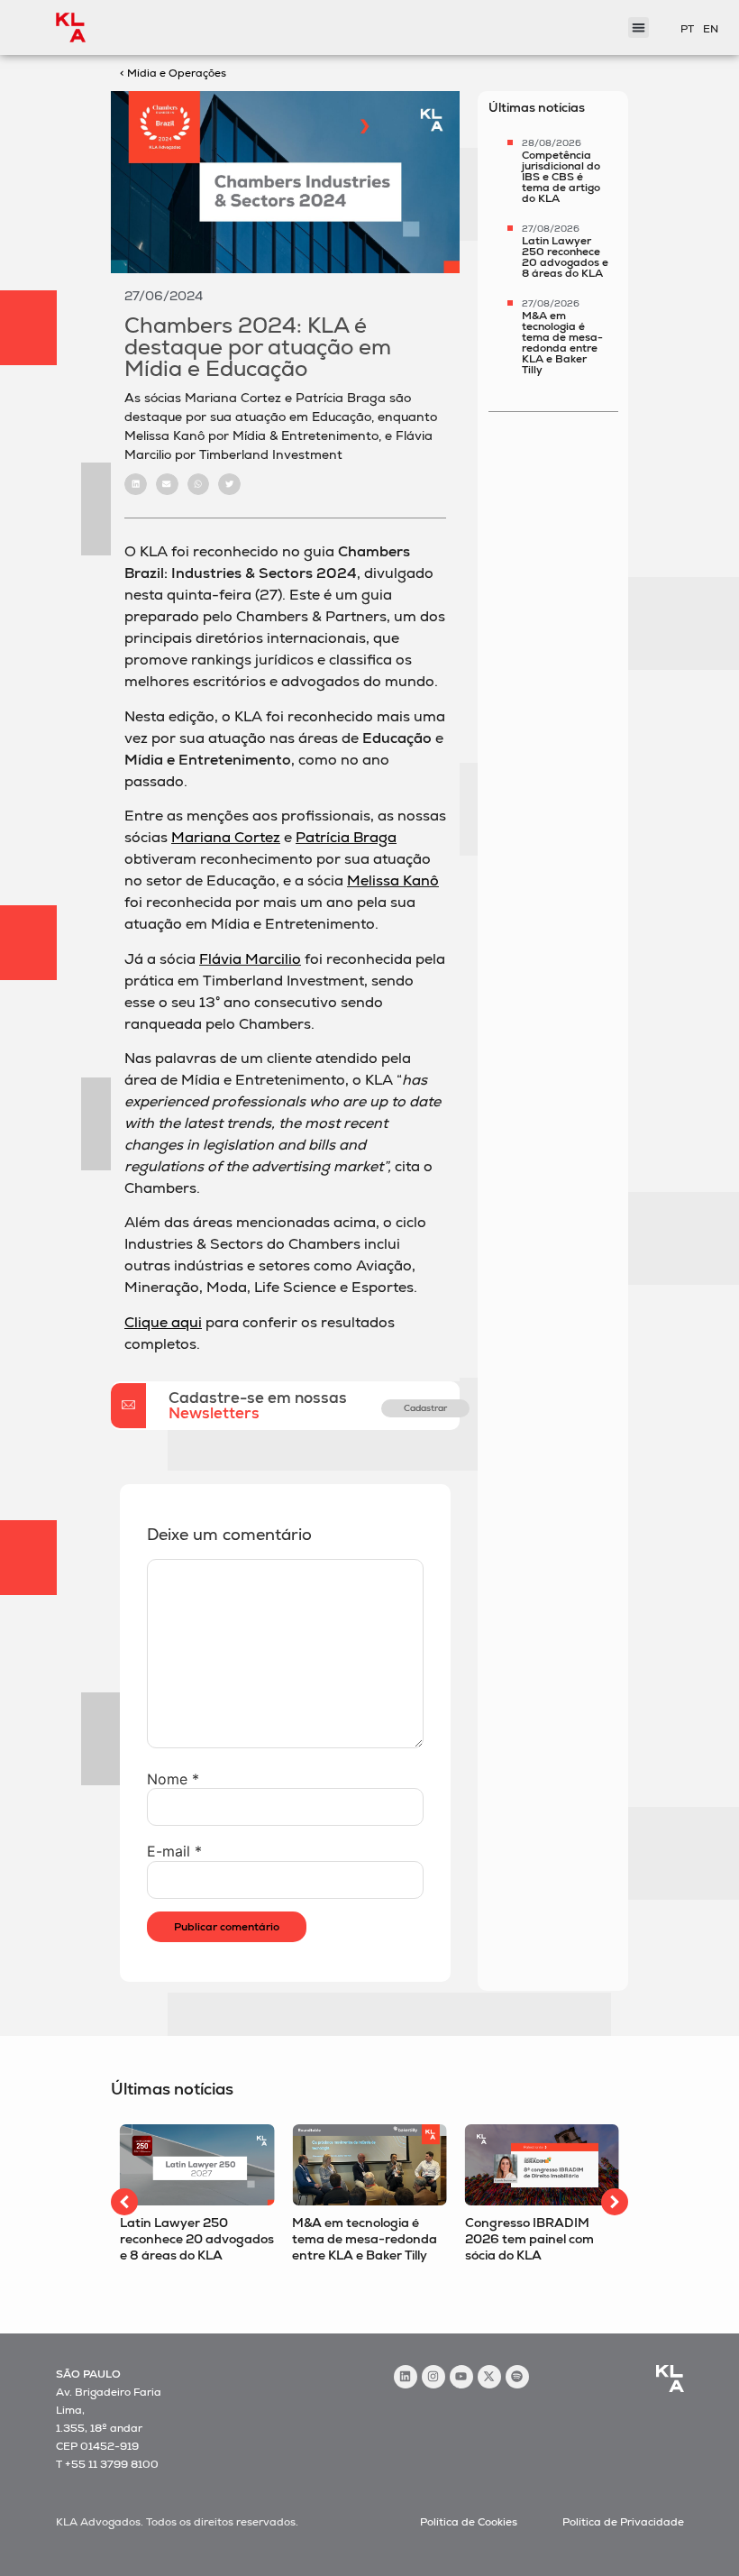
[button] (136, 485)
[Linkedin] (406, 2377)
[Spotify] (517, 2377)
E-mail (174, 1851)
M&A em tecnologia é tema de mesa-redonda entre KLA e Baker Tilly (562, 343)
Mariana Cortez (226, 837)
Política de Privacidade (623, 2522)
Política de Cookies (469, 2522)
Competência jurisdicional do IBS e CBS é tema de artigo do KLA (561, 177)
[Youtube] (461, 2377)
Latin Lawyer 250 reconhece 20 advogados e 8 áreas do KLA (565, 257)
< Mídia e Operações (173, 73)
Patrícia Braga (346, 837)
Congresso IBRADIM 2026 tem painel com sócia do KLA (529, 2239)
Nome (173, 1779)
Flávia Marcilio (250, 959)
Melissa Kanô (393, 880)
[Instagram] (433, 2377)
